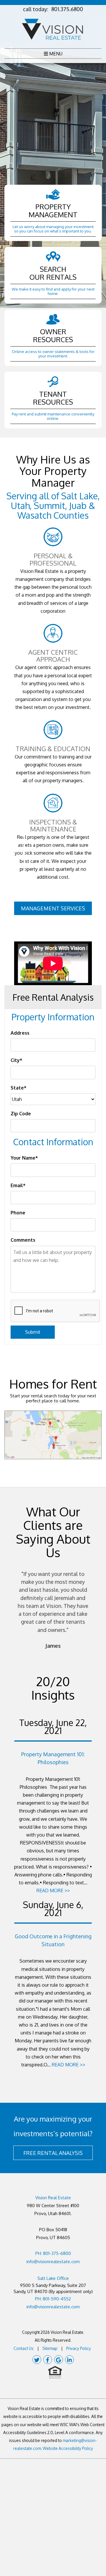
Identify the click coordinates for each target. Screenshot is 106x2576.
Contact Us (24, 2348)
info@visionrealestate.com (53, 2262)
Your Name (23, 1158)
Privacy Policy (79, 2348)
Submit (33, 1332)
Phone (18, 1213)
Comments (23, 1240)
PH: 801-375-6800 (53, 2253)
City (15, 1060)
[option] (53, 1610)
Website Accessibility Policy (68, 2448)
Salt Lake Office (53, 2278)
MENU (55, 54)
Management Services (53, 908)
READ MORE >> (53, 1891)
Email (17, 1185)
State (17, 1088)
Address (20, 1033)
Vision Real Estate (53, 2198)
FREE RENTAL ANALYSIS (53, 2153)
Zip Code (21, 1114)
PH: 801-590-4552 (53, 2299)
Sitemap (50, 2348)
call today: (53, 9)
